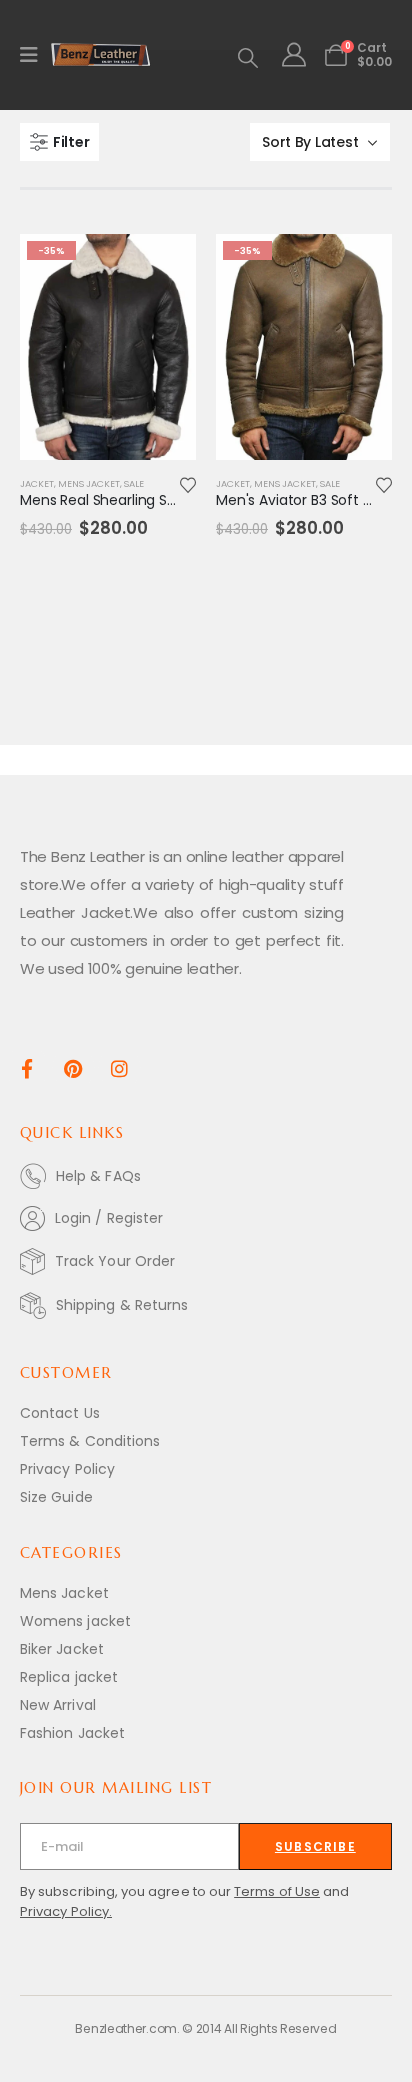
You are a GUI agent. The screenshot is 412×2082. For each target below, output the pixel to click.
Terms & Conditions (90, 1441)
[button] (248, 58)
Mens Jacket (89, 483)
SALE (134, 483)
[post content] (108, 347)
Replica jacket (69, 1677)
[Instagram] (119, 1067)
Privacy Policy (67, 1469)
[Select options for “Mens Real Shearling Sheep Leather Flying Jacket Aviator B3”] (163, 267)
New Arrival (58, 1705)
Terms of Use (277, 1891)
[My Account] (293, 55)
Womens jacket (75, 1621)
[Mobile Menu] (35, 55)
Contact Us (60, 1413)
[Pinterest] (73, 1067)
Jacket (37, 483)
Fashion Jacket (72, 1733)
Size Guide (56, 1497)
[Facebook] (26, 1067)
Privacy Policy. (66, 1911)
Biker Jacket (62, 1649)
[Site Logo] (101, 55)
